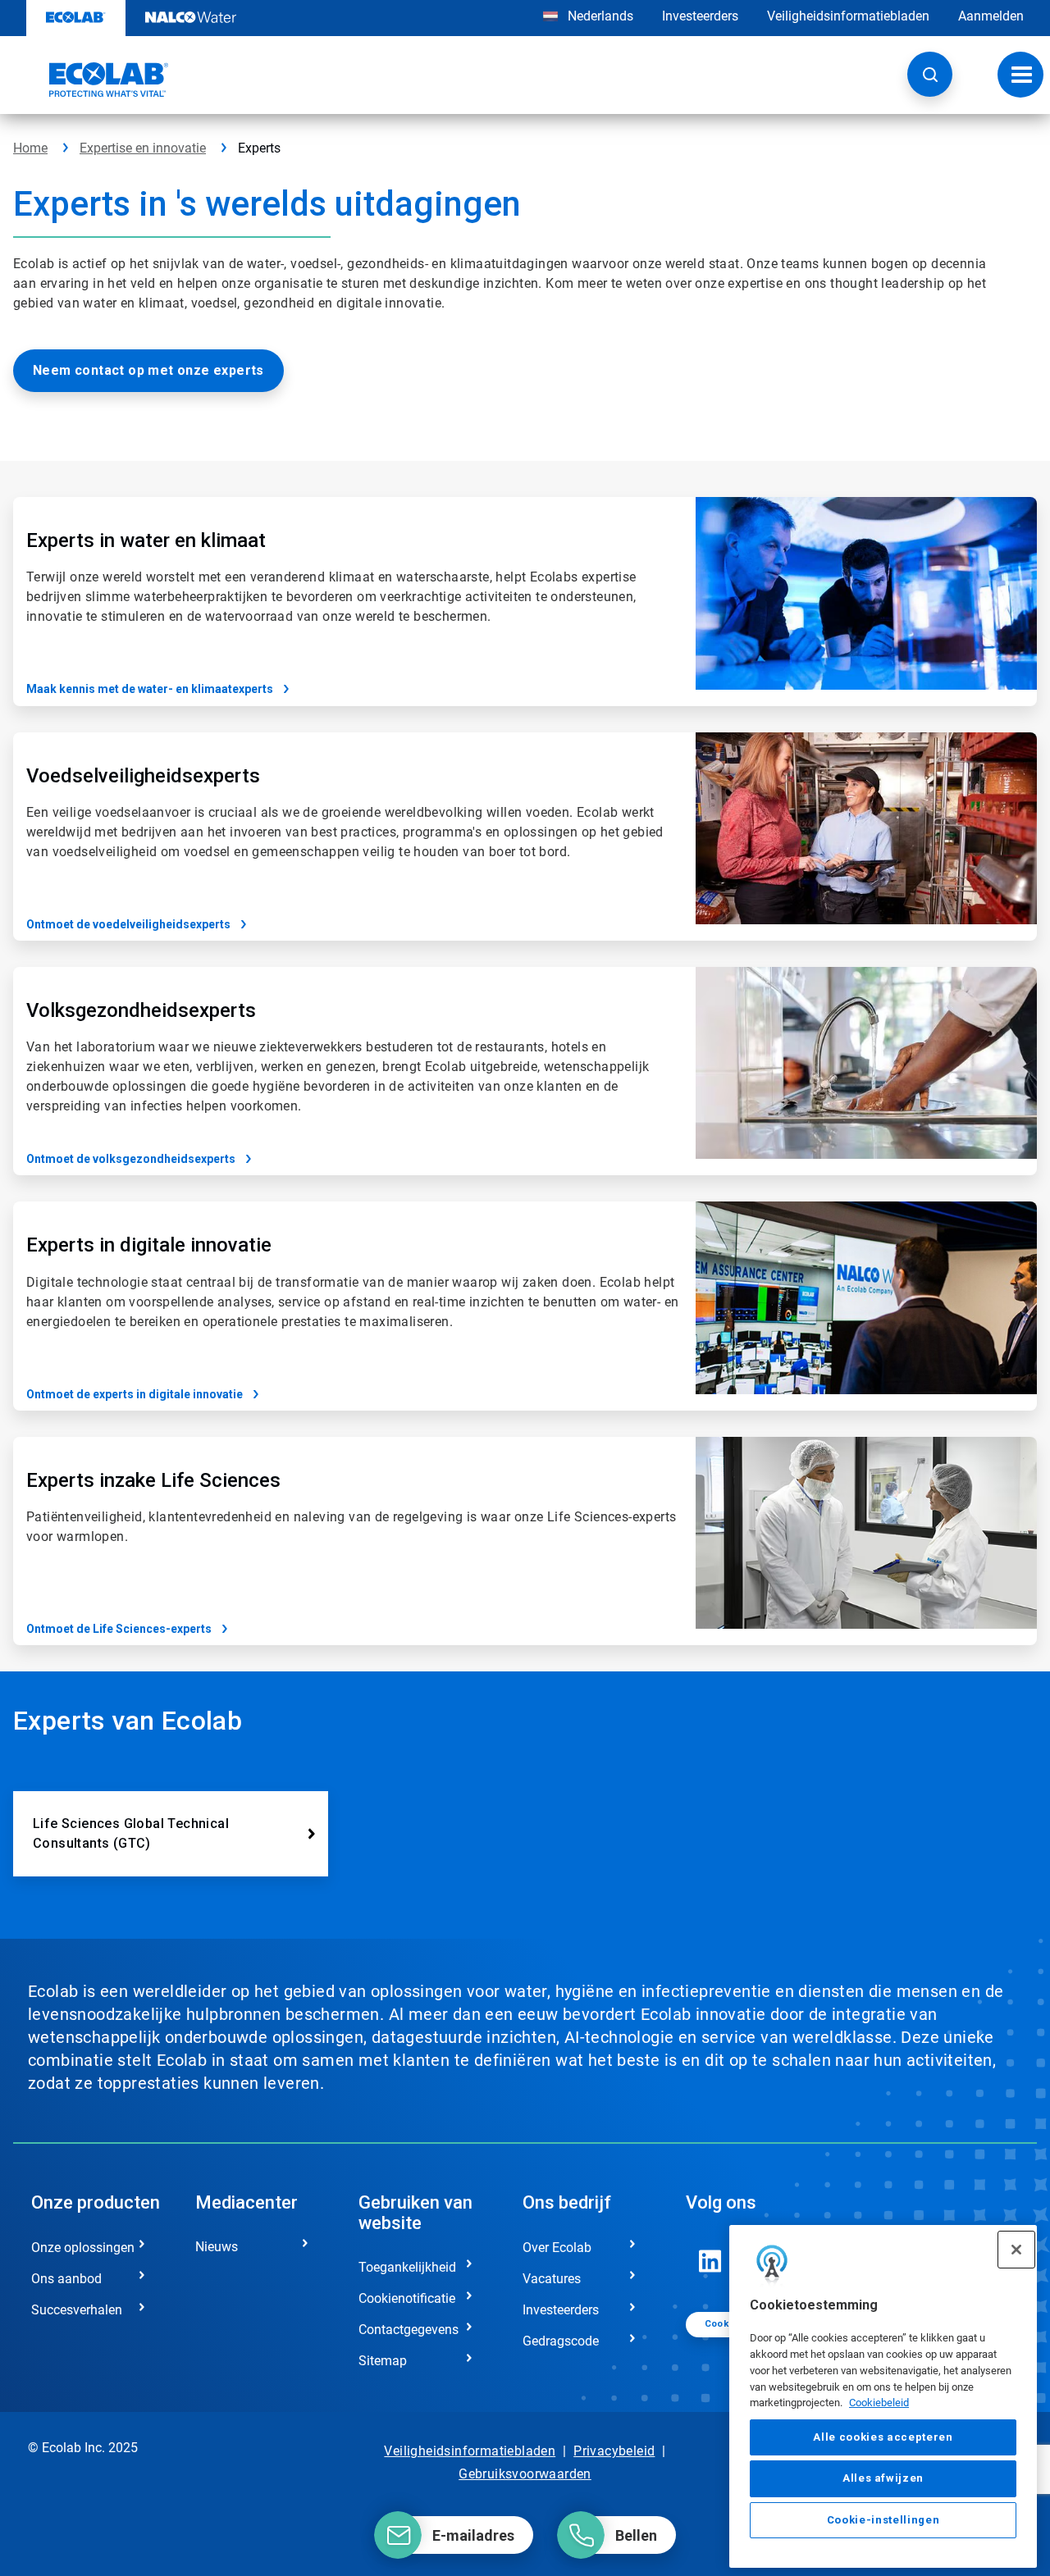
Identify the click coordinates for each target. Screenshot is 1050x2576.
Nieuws (217, 2247)
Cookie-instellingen (883, 2520)
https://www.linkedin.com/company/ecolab (710, 2261)
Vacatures (552, 2279)
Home (30, 148)
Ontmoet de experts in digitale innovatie (135, 1394)
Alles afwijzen (883, 2478)
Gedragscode (561, 2341)
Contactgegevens (409, 2330)
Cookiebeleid (879, 2403)
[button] (930, 74)
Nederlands (600, 16)
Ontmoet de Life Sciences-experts (119, 1629)
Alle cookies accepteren (883, 2437)
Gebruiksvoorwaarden (525, 2474)
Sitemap (383, 2361)
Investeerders (700, 16)
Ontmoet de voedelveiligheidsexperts (128, 924)
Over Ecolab (557, 2248)
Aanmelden (991, 16)
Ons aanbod (66, 2279)
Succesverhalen (77, 2310)
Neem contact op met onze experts (148, 370)
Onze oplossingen (83, 2248)
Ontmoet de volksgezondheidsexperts (131, 1159)
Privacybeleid (614, 2451)
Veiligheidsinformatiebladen (848, 16)
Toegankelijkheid (407, 2267)
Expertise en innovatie (143, 148)
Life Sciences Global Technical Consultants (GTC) (131, 1833)
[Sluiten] (1016, 2250)
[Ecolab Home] (91, 80)
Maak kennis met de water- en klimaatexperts (150, 689)
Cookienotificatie (407, 2298)
